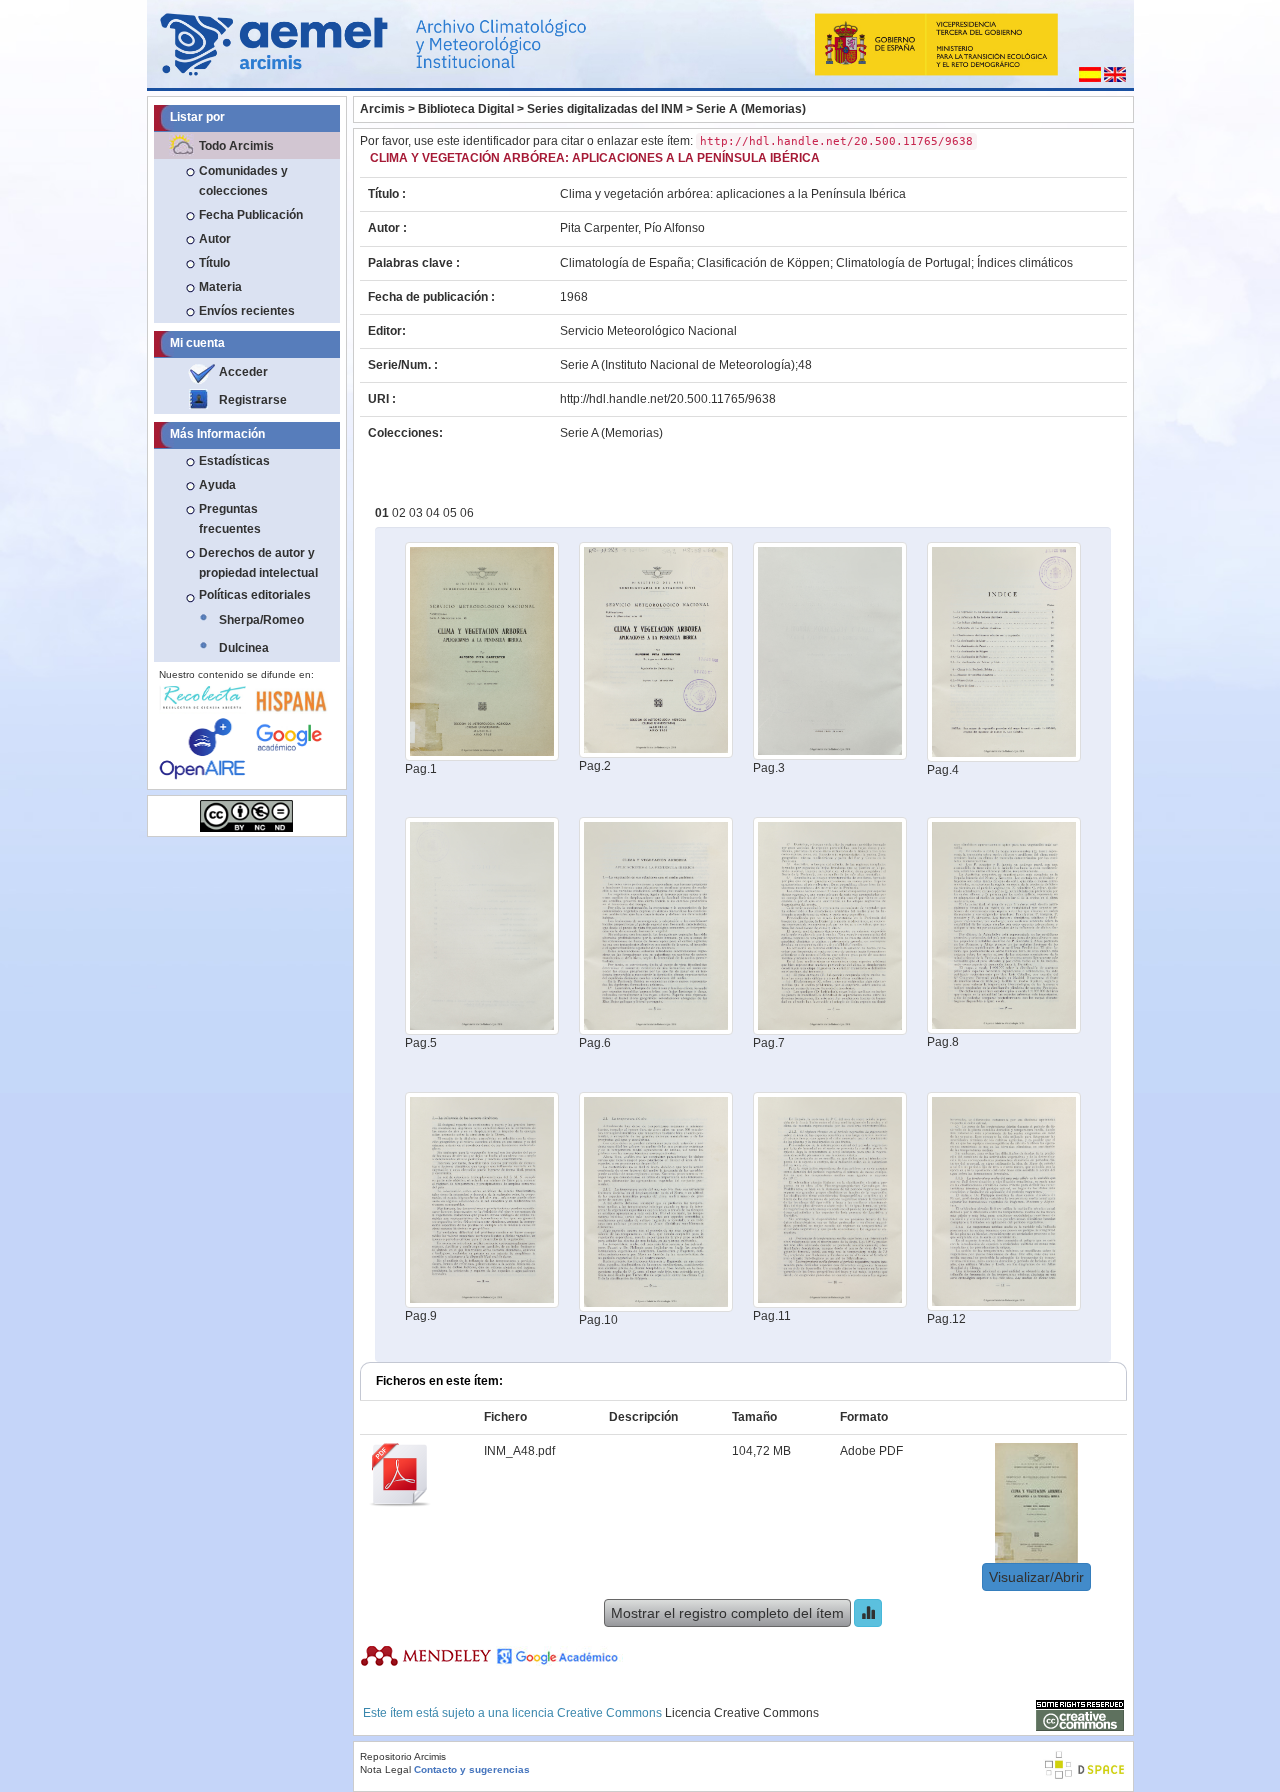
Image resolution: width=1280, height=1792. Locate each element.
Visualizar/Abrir (1036, 1577)
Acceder (243, 372)
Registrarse (253, 400)
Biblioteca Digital (466, 109)
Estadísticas (234, 461)
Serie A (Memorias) (751, 109)
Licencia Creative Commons (742, 1713)
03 (417, 513)
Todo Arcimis (236, 146)
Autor (215, 239)
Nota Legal (385, 1769)
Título (214, 263)
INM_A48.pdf (519, 1451)
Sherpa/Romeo (261, 620)
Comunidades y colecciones (243, 181)
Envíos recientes (247, 311)
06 (467, 513)
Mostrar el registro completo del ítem (727, 1613)
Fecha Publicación (251, 215)
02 (400, 513)
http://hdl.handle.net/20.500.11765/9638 (668, 399)
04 (434, 513)
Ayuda (217, 485)
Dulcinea (244, 648)
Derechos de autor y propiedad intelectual (258, 563)
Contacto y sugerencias (472, 1769)
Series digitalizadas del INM (605, 109)
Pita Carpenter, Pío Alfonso (632, 228)
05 (451, 513)
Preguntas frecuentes (230, 519)
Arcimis (382, 109)
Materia (220, 287)
